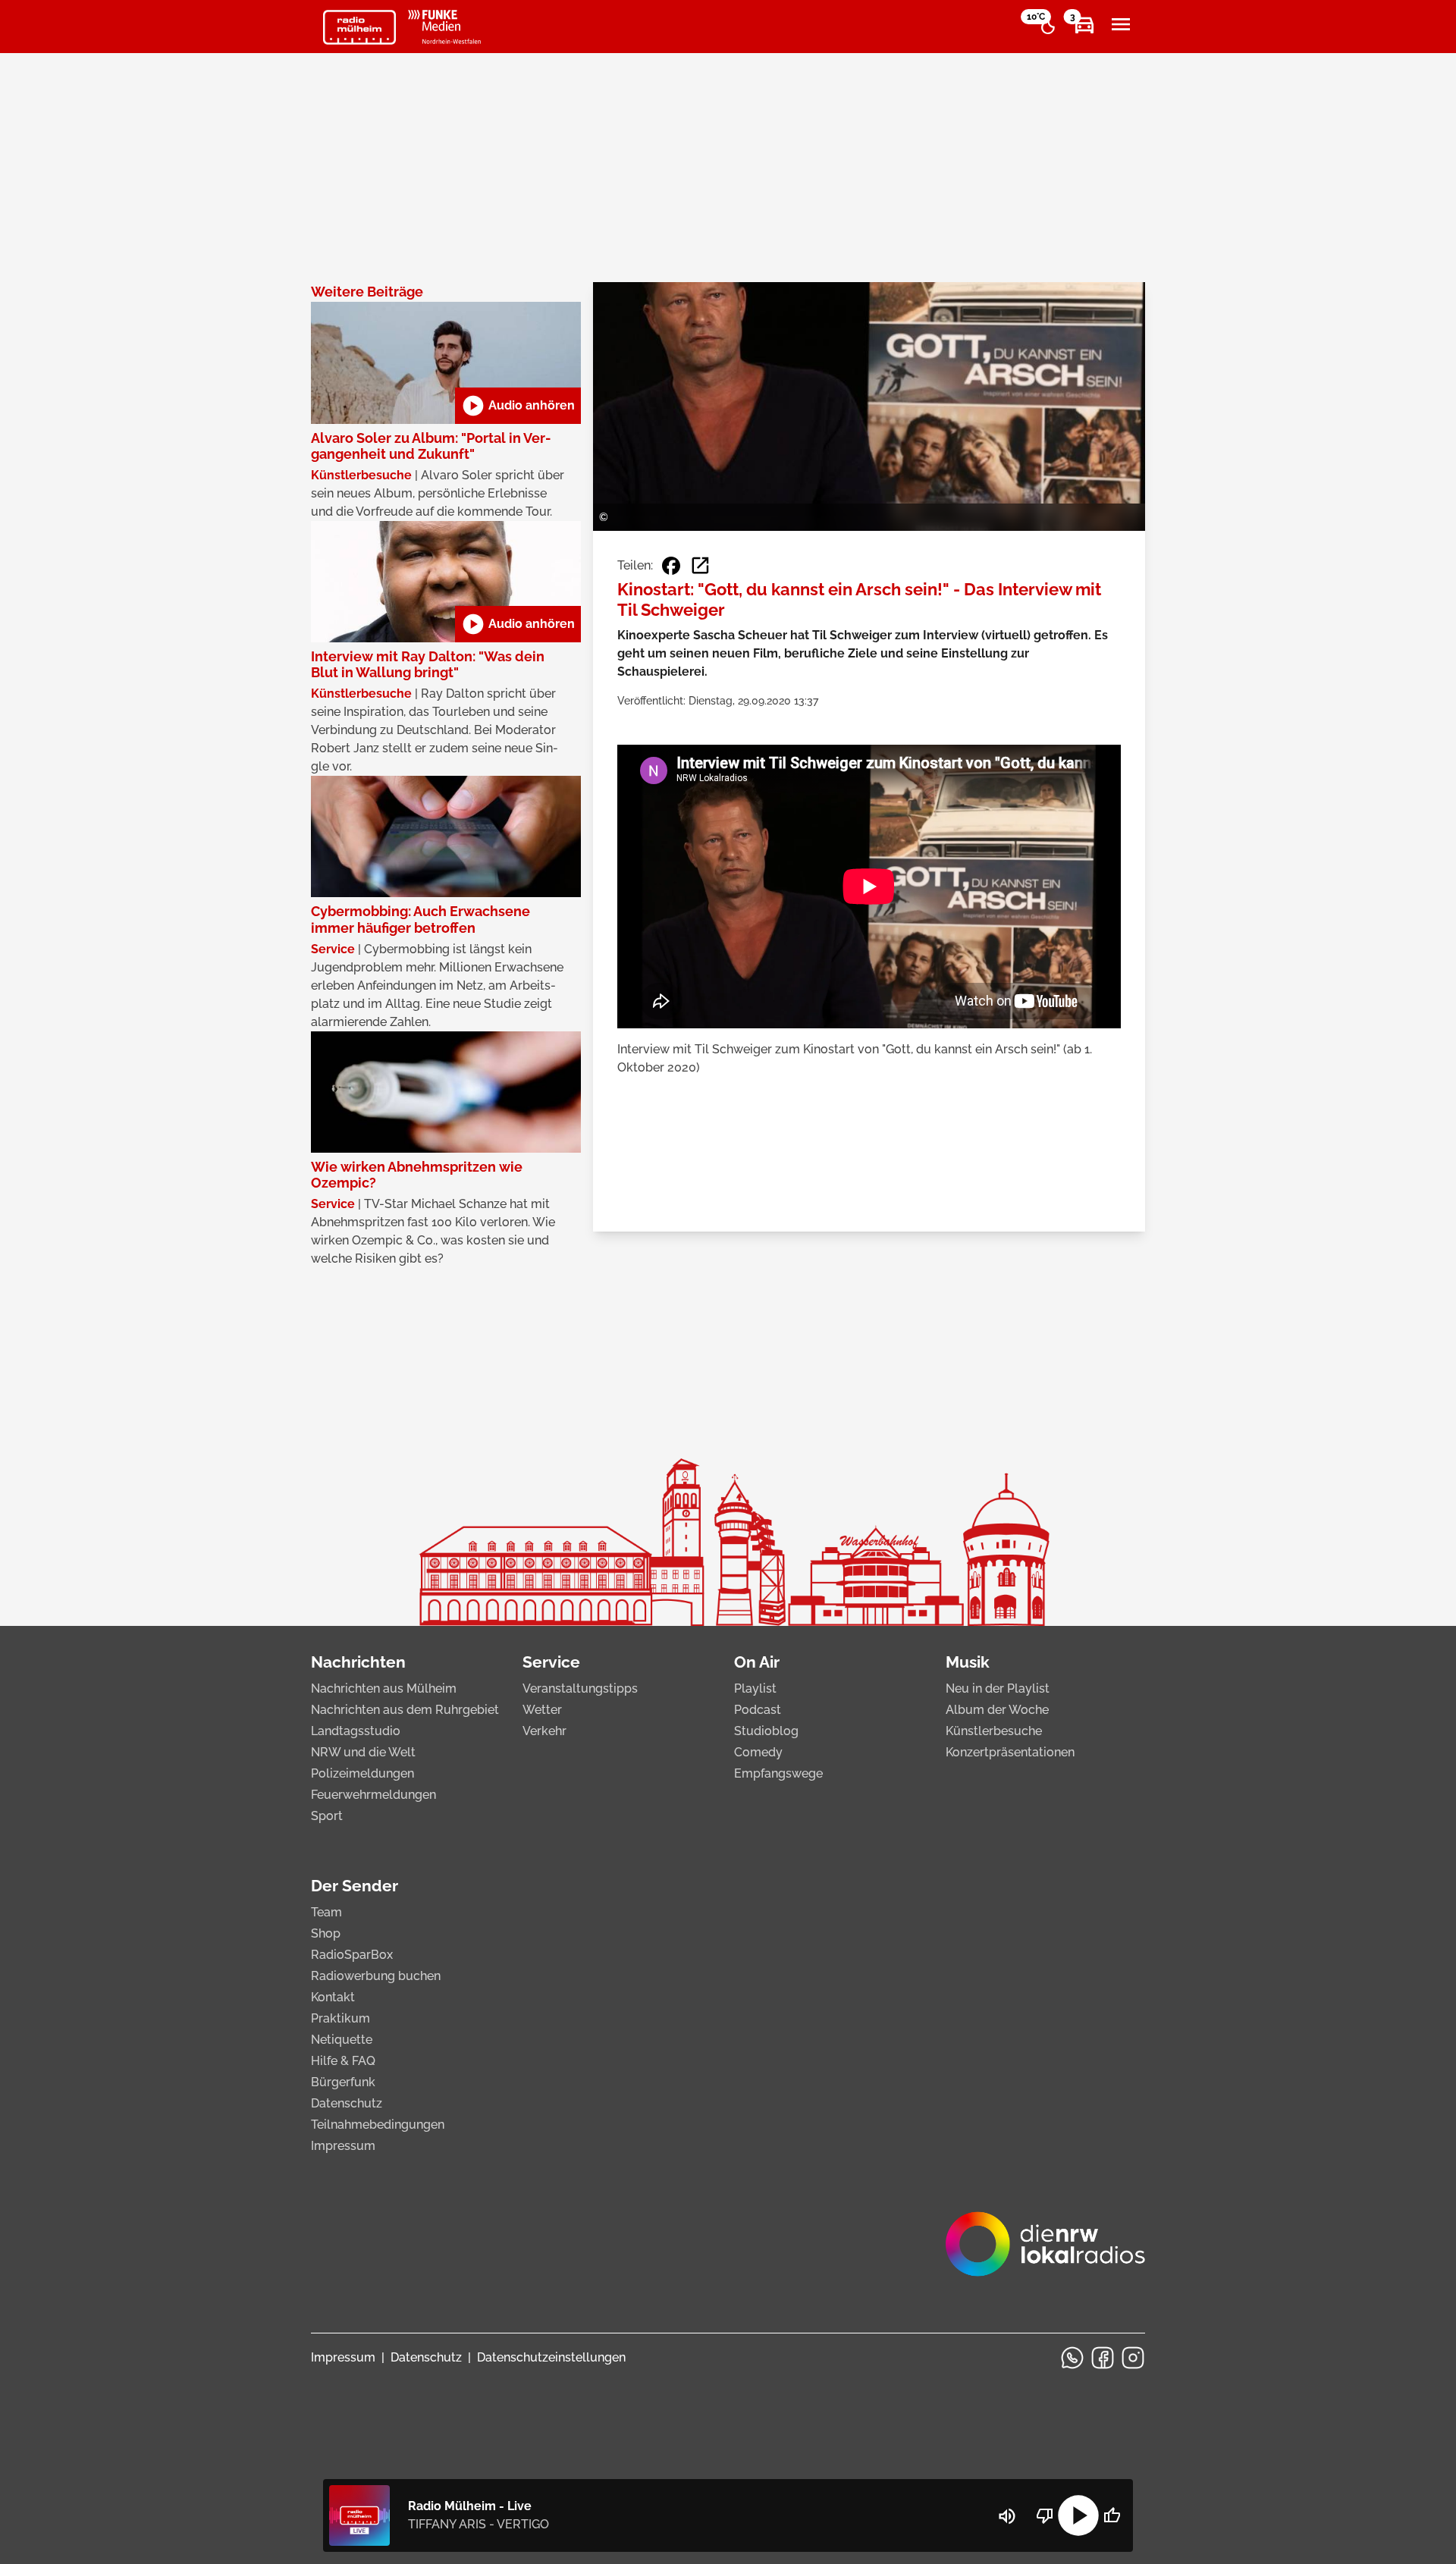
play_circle (1078, 2515)
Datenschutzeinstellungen (551, 2357)
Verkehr (544, 1731)
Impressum (343, 2146)
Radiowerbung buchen (376, 1976)
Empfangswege (778, 1773)
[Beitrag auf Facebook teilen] (671, 566)
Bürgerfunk (343, 2082)
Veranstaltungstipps (580, 1688)
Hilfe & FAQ (343, 2061)
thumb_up (1112, 2515)
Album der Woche (997, 1710)
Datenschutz (347, 2103)
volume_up (1007, 2516)
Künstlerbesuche (994, 1731)
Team (326, 1912)
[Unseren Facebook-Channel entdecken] (1103, 2358)
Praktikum (340, 2018)
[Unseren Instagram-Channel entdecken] (1133, 2358)
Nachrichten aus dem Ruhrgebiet (405, 1710)
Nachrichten (358, 1662)
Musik (968, 1662)
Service (551, 1662)
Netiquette (342, 2040)
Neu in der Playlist (998, 1688)
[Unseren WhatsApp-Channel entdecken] (1072, 2358)
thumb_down (1045, 2515)
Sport (327, 1816)
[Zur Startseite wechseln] (359, 27)
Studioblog (766, 1731)
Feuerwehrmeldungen (373, 1795)
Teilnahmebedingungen (378, 2125)
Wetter (542, 1710)
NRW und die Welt (363, 1752)
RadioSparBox (352, 1955)
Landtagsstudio (356, 1731)
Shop (326, 1933)
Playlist (755, 1688)
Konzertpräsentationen (1010, 1752)
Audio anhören (518, 406)
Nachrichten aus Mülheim (384, 1688)
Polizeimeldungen (362, 1773)
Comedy (758, 1752)
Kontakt (333, 1997)
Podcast (758, 1710)
